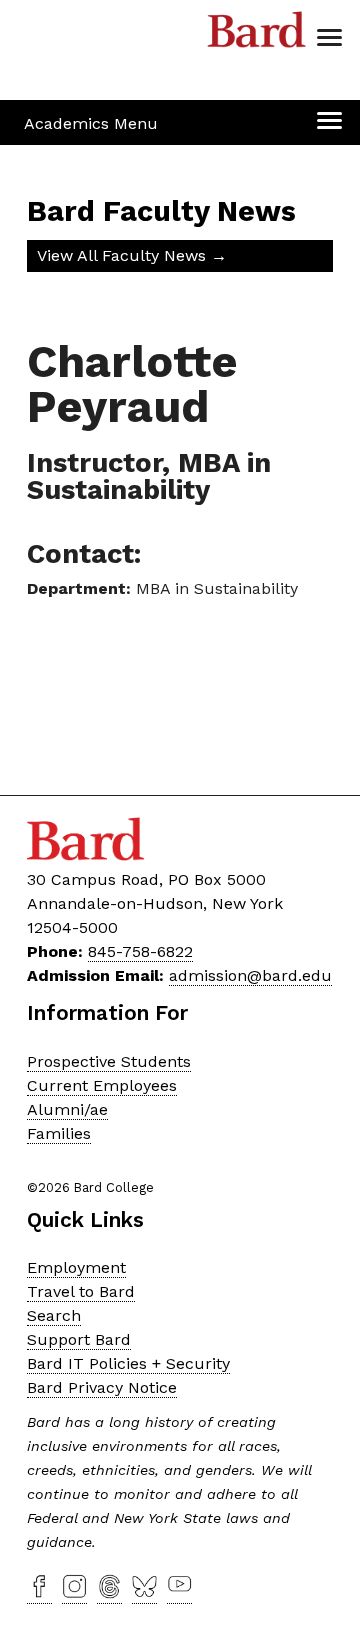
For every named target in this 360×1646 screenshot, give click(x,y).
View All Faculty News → (132, 255)
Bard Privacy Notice (102, 1387)
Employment (76, 1267)
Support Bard (79, 1339)
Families (59, 1133)
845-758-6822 (140, 951)
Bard (257, 35)
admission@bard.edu (250, 975)
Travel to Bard (81, 1291)
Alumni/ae (67, 1109)
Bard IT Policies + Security (128, 1363)
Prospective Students (109, 1061)
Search (54, 1315)
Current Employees (102, 1085)
